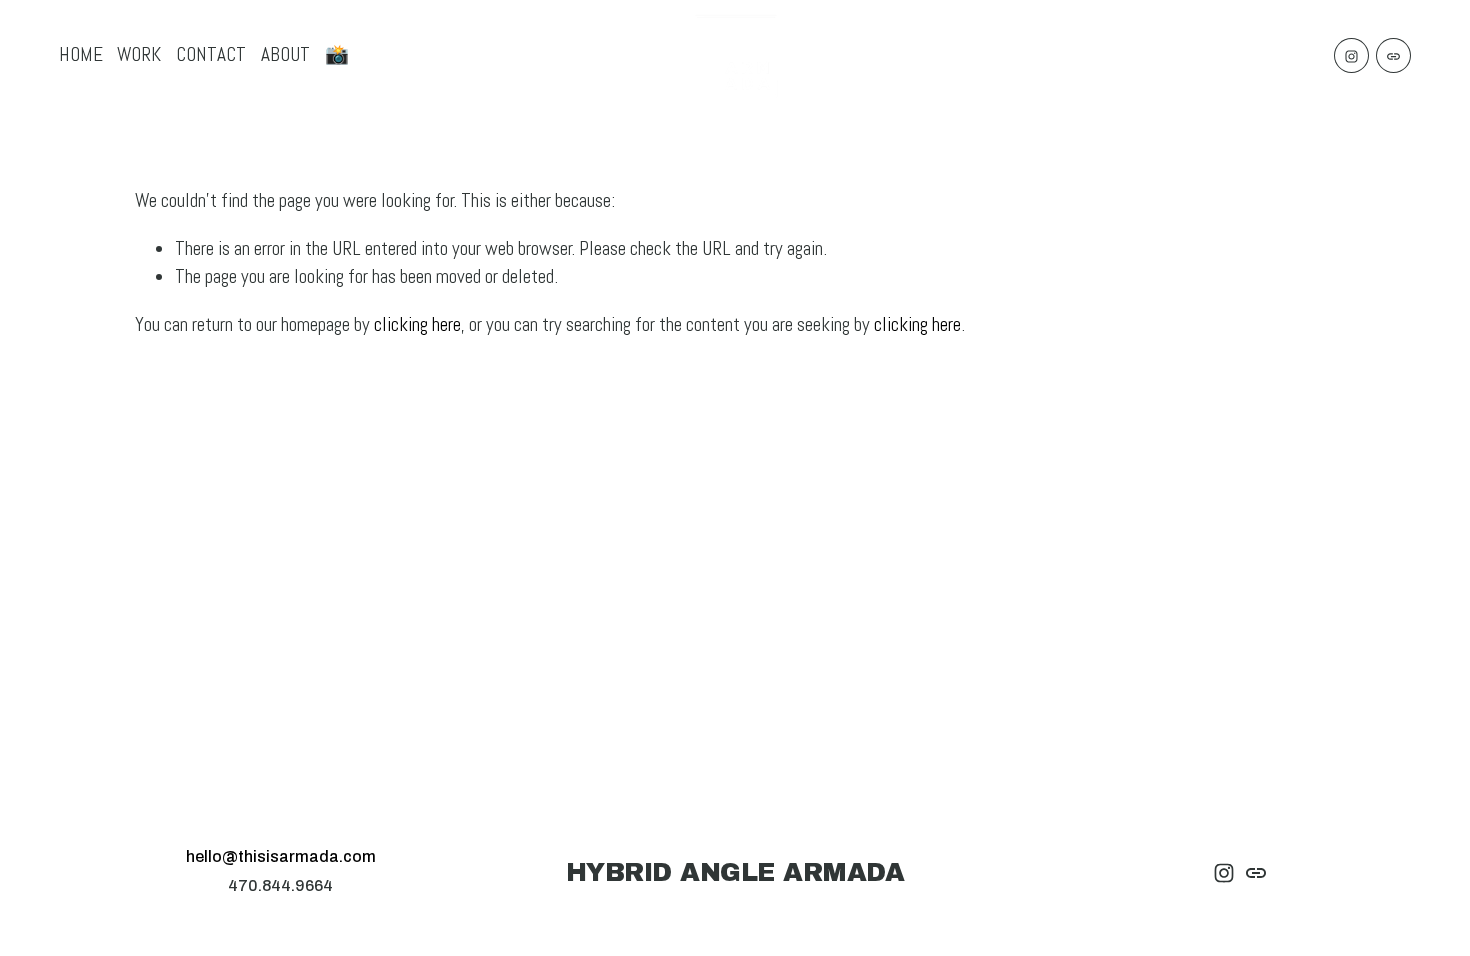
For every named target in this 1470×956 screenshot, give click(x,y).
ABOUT (285, 54)
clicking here (417, 324)
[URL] (1393, 55)
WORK (139, 54)
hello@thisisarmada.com (281, 856)
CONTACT (211, 54)
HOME (81, 54)
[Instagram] (1351, 55)
